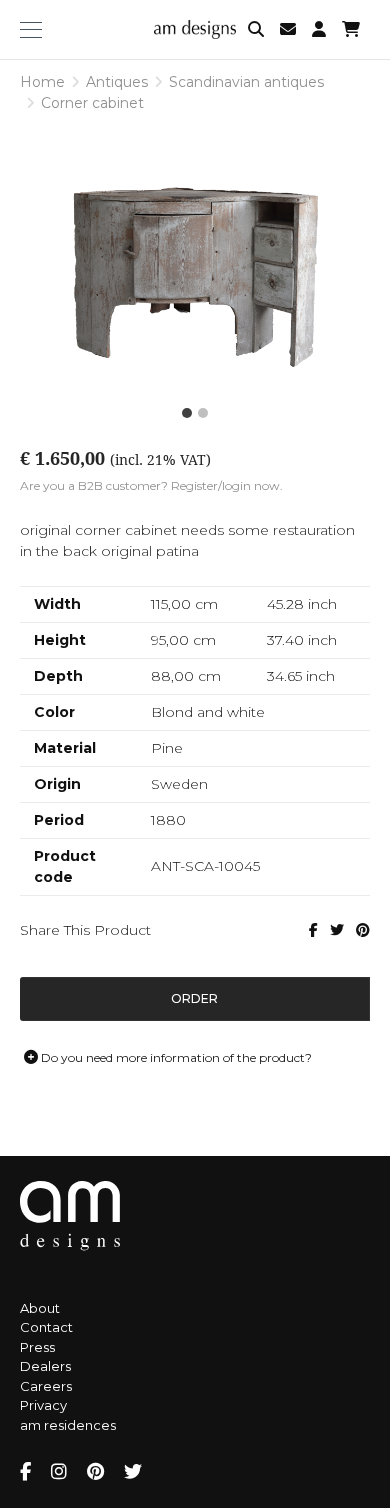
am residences (68, 1425)
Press (37, 1347)
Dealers (45, 1366)
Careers (46, 1386)
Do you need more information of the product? (175, 1057)
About (40, 1308)
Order (194, 998)
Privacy (43, 1405)
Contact (46, 1327)
